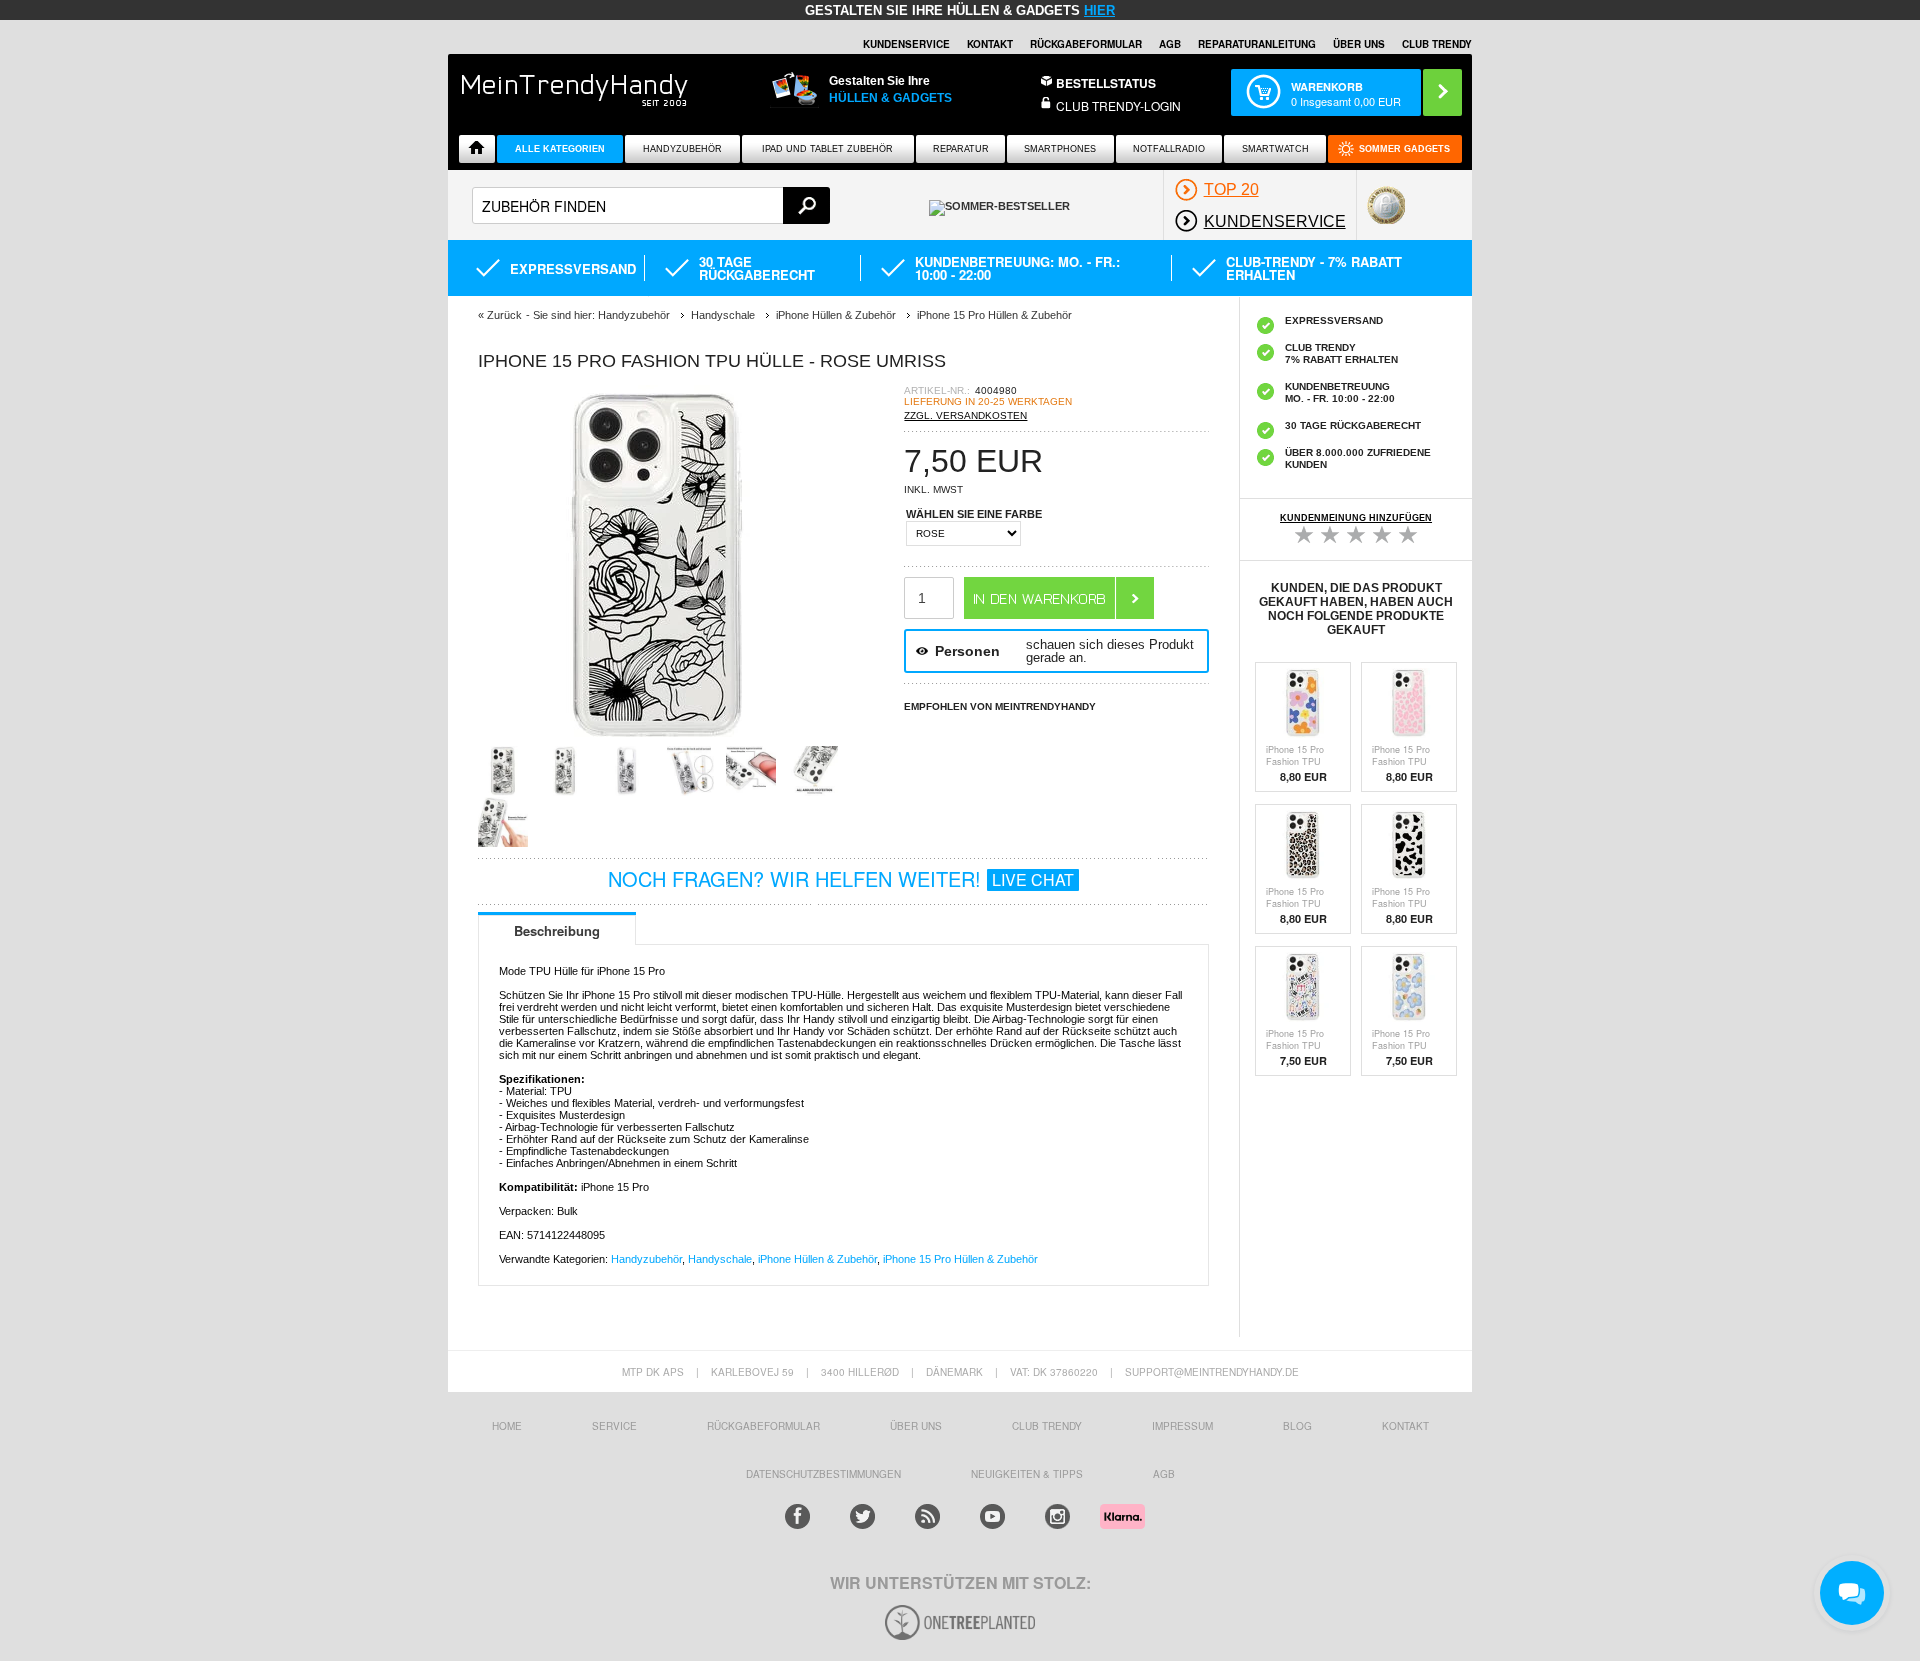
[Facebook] (797, 1516)
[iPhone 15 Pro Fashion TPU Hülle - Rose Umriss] (658, 739)
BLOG (1297, 1426)
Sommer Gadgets (1404, 149)
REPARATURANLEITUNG (1257, 44)
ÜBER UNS (1359, 44)
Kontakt (990, 44)
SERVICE (614, 1426)
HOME (507, 1426)
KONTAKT (1405, 1426)
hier (1099, 10)
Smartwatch (1275, 149)
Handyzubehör (682, 149)
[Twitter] (862, 1516)
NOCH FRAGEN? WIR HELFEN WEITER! (841, 878)
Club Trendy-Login (1118, 105)
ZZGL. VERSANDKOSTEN (965, 415)
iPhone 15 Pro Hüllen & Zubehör (960, 1259)
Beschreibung (557, 930)
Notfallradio (1169, 149)
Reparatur (961, 149)
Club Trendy (1047, 1426)
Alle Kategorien (560, 149)
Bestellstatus (1106, 83)
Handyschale (720, 1259)
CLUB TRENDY (1437, 44)
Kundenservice (906, 44)
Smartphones (1060, 149)
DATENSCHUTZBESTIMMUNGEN (823, 1474)
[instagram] (1057, 1516)
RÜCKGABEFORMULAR (1086, 44)
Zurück (504, 315)
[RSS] (927, 1516)
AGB (1170, 44)
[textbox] (651, 205)
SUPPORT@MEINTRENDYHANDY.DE (1212, 1372)
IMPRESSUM (1182, 1426)
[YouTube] (992, 1516)
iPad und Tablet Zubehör (827, 149)
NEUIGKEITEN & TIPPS (1027, 1474)
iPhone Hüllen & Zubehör (817, 1259)
